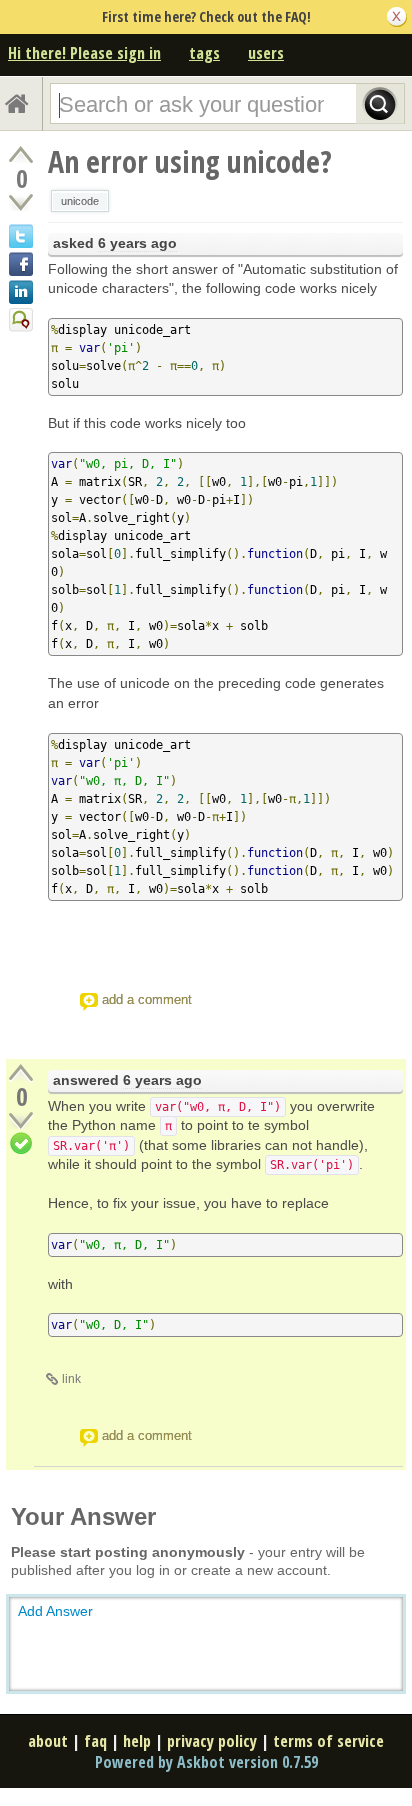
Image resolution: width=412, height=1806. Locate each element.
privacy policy (212, 1741)
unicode (80, 201)
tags (204, 53)
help (137, 1741)
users (266, 53)
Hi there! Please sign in (84, 53)
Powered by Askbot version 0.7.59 (206, 1762)
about (48, 1741)
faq (95, 1741)
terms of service (328, 1741)
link (71, 1379)
